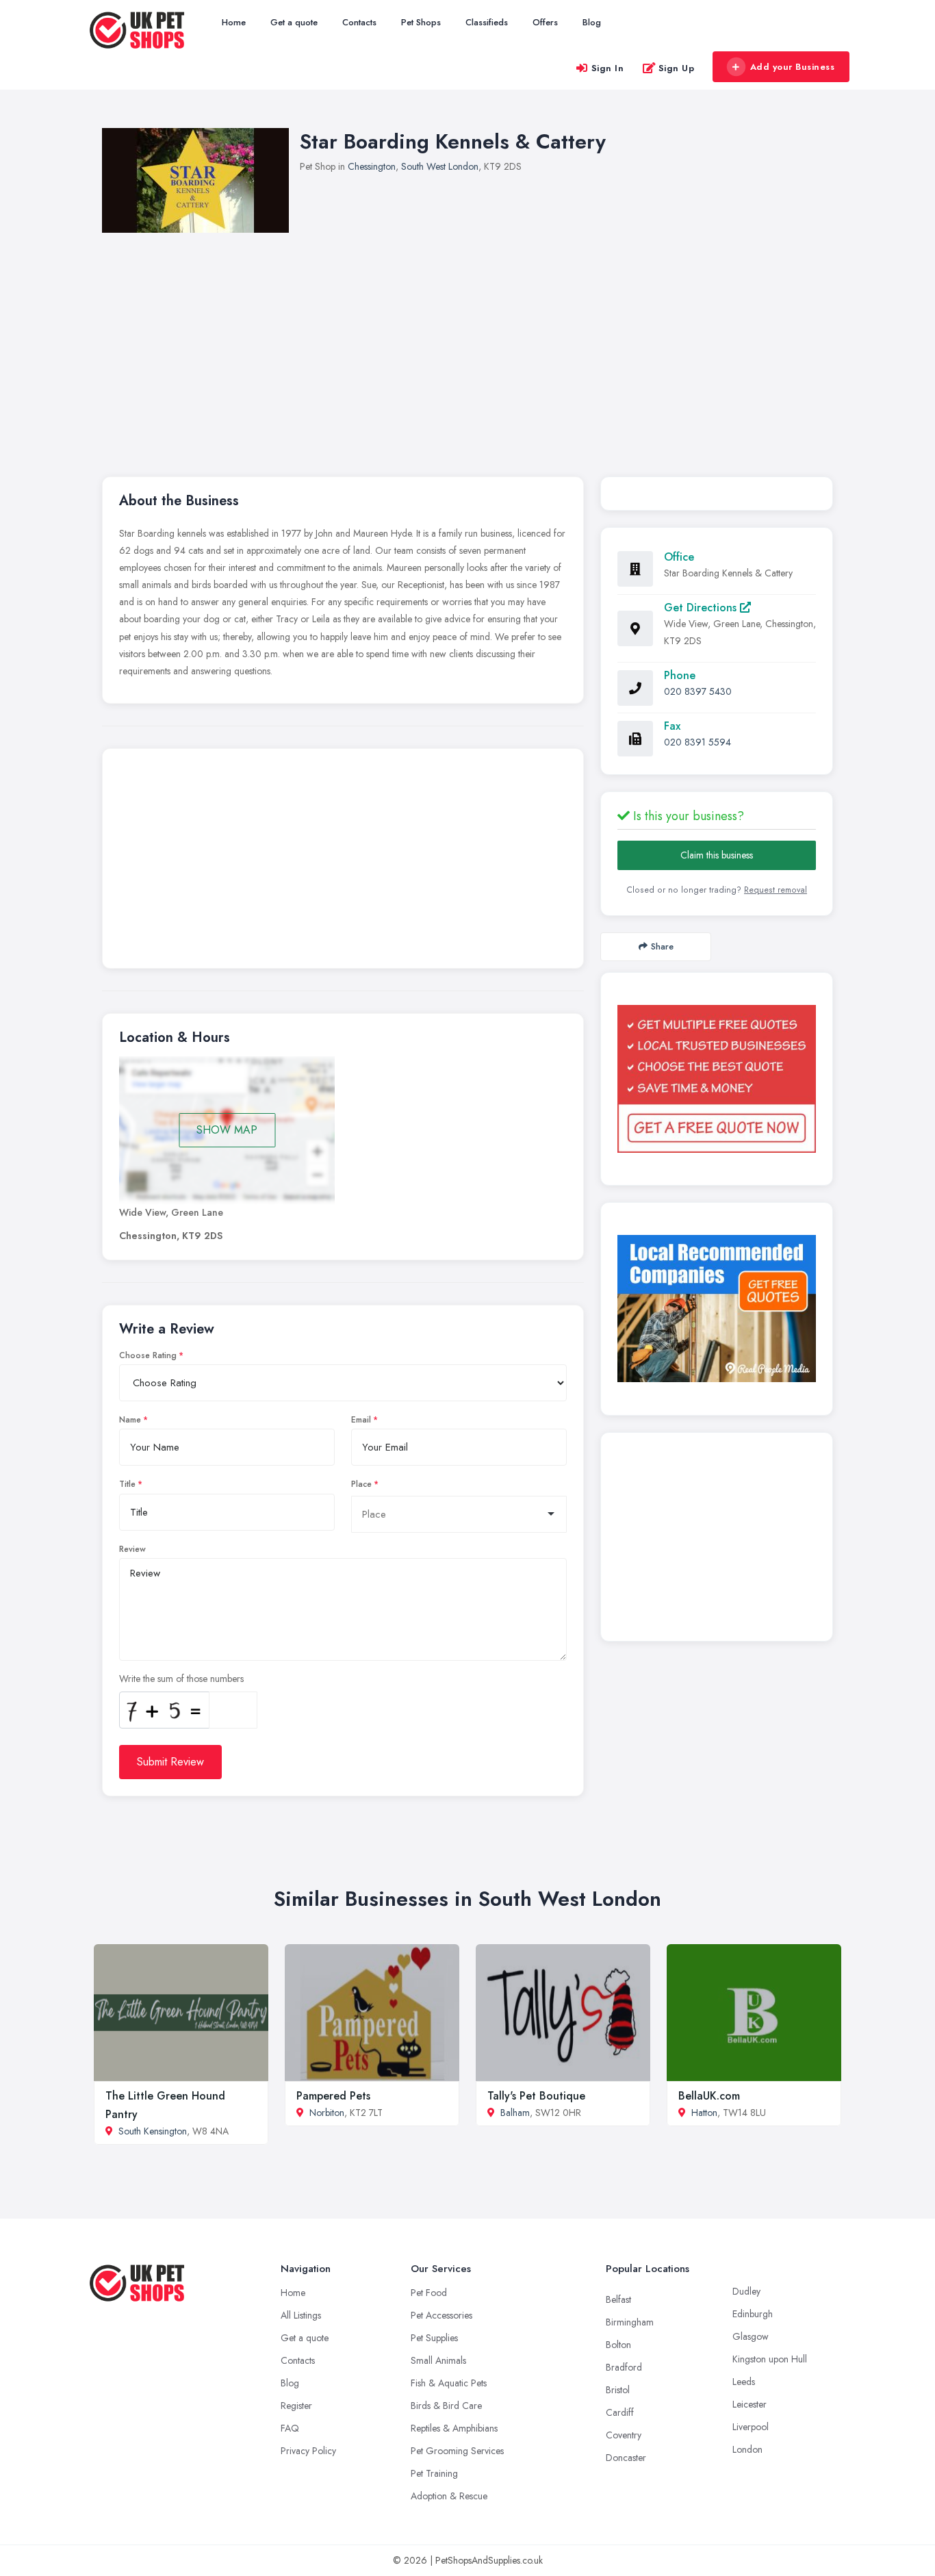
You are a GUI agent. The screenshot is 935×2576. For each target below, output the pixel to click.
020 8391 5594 (697, 742)
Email (361, 1420)
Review (132, 1549)
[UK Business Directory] (717, 1309)
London (747, 2449)
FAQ (290, 2428)
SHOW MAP (227, 1130)
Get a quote (294, 22)
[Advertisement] (513, 335)
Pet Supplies (434, 2338)
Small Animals (438, 2360)
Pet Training (434, 2473)
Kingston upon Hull (770, 2359)
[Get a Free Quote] (717, 1079)
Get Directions (702, 608)
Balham (515, 2113)
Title (127, 1484)
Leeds (744, 2382)
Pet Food (429, 2293)
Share (662, 946)
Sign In (608, 68)
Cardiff (620, 2412)
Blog (592, 22)
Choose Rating (148, 1355)
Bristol (618, 2390)
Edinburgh (753, 2314)
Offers (545, 22)
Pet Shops (421, 22)
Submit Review (170, 1762)
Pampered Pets (333, 2096)
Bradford (624, 2367)
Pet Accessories (441, 2315)
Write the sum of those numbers (181, 1679)
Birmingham (630, 2322)
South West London (440, 166)
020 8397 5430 (698, 691)
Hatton (704, 2113)
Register (296, 2406)
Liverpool (751, 2427)
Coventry (624, 2435)
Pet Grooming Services (457, 2451)
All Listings (301, 2315)
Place (361, 1484)
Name (130, 1420)
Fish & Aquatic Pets (449, 2383)
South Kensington (153, 2131)
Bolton (618, 2345)
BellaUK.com (709, 2096)
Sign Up (677, 68)
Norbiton (327, 2113)
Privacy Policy (308, 2451)
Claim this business (717, 855)
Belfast (618, 2299)
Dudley (746, 2291)
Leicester (750, 2404)
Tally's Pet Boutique (536, 2096)
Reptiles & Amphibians (454, 2428)
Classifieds (487, 22)
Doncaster (626, 2458)
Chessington (372, 166)
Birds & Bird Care (446, 2406)
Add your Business (793, 67)
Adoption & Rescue (449, 2496)
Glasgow (751, 2336)
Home (234, 22)
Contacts (359, 22)
